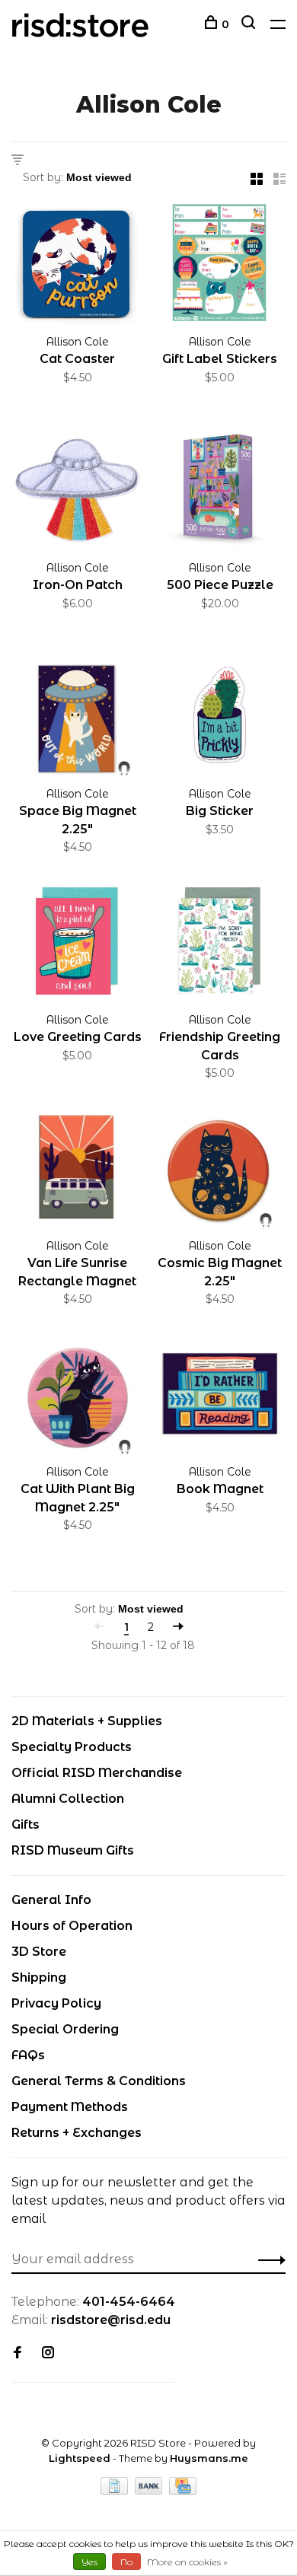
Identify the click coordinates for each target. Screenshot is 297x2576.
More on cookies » (187, 2562)
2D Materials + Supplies (87, 1721)
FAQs (28, 2055)
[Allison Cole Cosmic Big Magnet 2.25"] (220, 1170)
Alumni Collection (68, 1799)
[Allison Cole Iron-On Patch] (77, 492)
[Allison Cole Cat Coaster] (77, 266)
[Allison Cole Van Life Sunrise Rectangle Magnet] (77, 1170)
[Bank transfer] (150, 2490)
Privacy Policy (56, 2003)
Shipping (39, 1977)
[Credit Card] (183, 2490)
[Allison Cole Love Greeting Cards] (77, 944)
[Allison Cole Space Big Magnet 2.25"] (77, 718)
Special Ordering (65, 2029)
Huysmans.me (209, 2458)
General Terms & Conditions (99, 2081)
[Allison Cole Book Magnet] (220, 1396)
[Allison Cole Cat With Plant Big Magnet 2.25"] (77, 1396)
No (126, 2562)
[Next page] (178, 1627)
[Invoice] (116, 2490)
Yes (89, 2562)
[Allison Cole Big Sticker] (220, 718)
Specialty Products (72, 1747)
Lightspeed (80, 2458)
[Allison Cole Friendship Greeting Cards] (220, 944)
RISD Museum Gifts (73, 1850)
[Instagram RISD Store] (48, 2353)
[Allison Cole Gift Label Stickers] (220, 266)
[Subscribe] (268, 2259)
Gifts (26, 1825)
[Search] (250, 24)
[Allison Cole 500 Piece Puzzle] (220, 492)
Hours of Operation (72, 1926)
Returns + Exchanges (77, 2133)
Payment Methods (70, 2107)
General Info (51, 1900)
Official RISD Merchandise (97, 1773)
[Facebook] (18, 2353)
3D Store (39, 1952)
